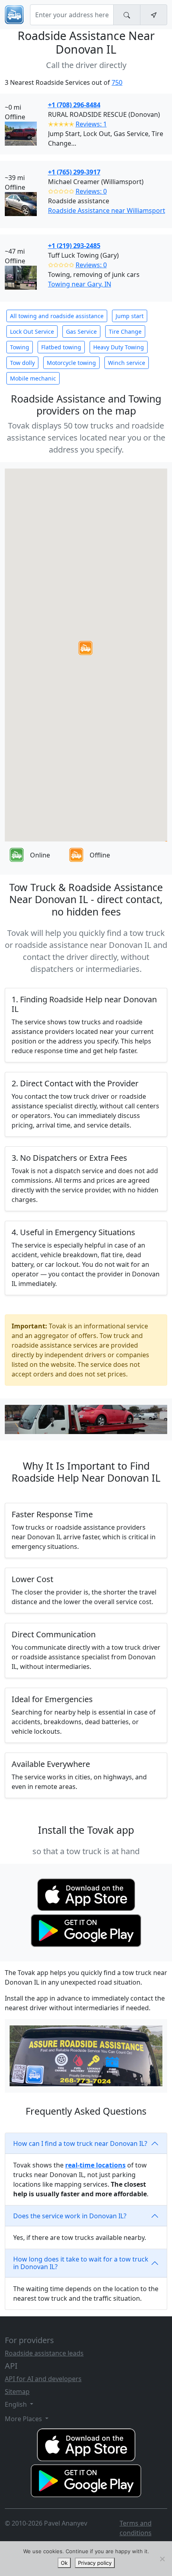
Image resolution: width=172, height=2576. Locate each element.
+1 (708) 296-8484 (74, 105)
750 (117, 82)
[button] (85, 648)
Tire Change (125, 332)
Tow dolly (22, 363)
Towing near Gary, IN (80, 284)
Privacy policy (95, 2563)
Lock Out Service (32, 332)
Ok (64, 2563)
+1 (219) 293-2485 (74, 246)
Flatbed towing (61, 347)
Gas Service (81, 332)
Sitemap (17, 2392)
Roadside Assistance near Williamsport (107, 210)
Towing (20, 347)
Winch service (127, 363)
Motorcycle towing (71, 363)
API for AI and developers (43, 2379)
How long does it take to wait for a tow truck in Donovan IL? (81, 2263)
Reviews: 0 (91, 191)
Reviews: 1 (91, 124)
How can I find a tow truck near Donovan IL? (80, 2143)
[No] (162, 2559)
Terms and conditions (136, 2528)
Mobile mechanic (33, 378)
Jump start (130, 316)
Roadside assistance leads (44, 2353)
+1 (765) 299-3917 (74, 172)
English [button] (17, 2404)
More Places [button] (24, 2419)
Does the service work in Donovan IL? (70, 2216)
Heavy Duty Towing (119, 347)
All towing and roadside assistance (57, 316)
